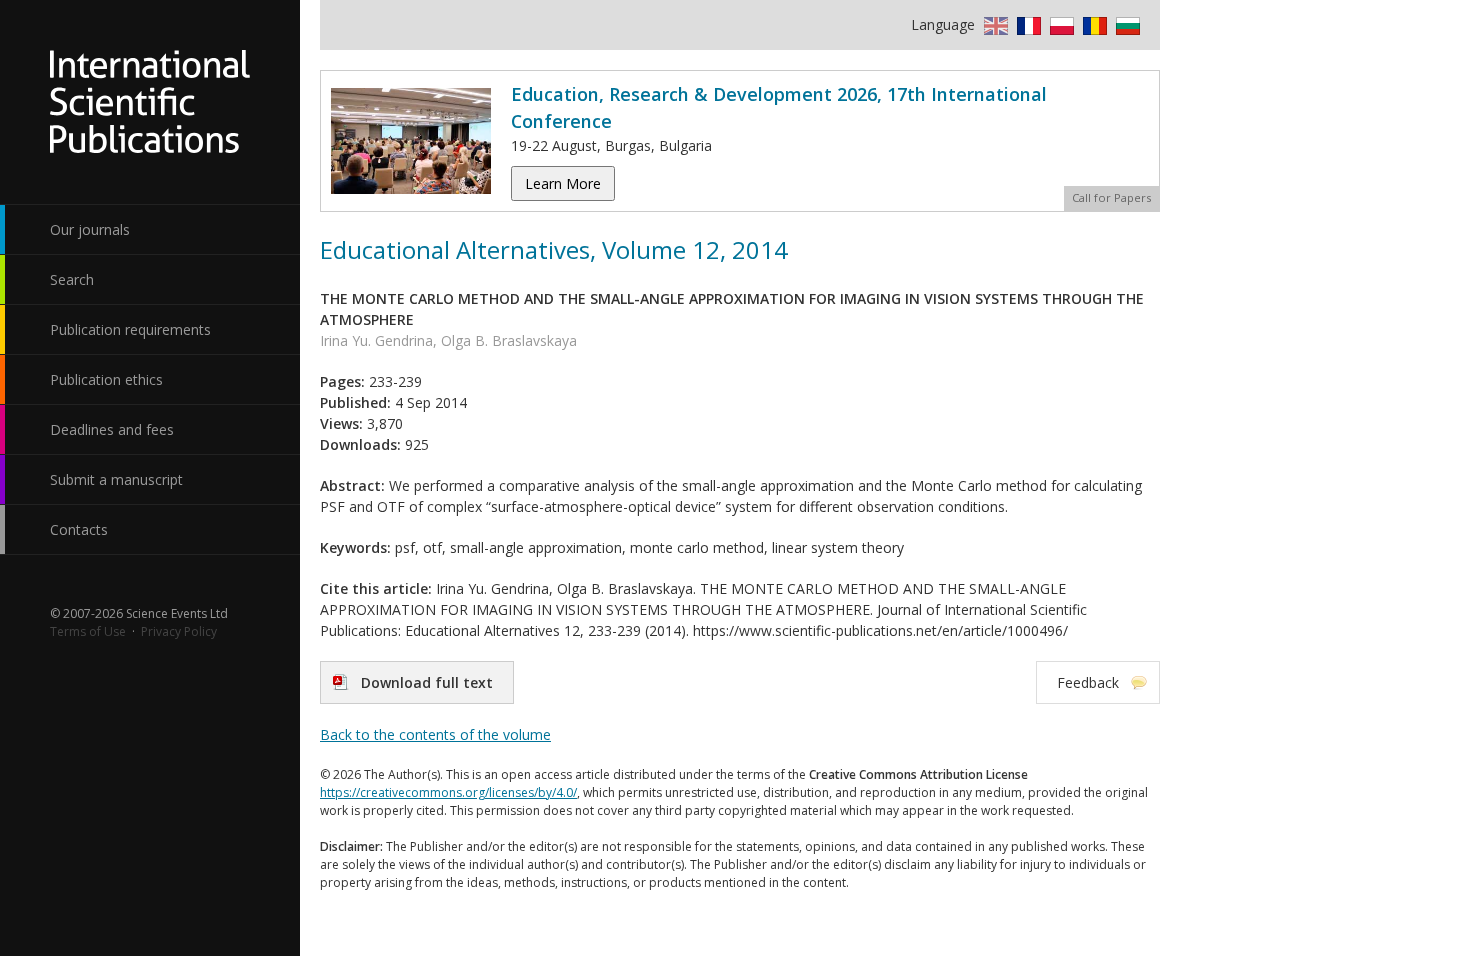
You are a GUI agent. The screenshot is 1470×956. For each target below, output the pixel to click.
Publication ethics (106, 379)
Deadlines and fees (112, 429)
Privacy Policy (179, 631)
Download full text (427, 682)
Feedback (1088, 682)
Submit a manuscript (116, 479)
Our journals (90, 229)
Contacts (79, 529)
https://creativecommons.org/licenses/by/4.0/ (448, 792)
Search (72, 279)
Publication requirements (130, 329)
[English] (993, 24)
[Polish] (1059, 24)
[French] (1026, 24)
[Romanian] (1092, 24)
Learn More (563, 183)
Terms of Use (88, 631)
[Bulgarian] (1125, 24)
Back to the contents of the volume (435, 734)
